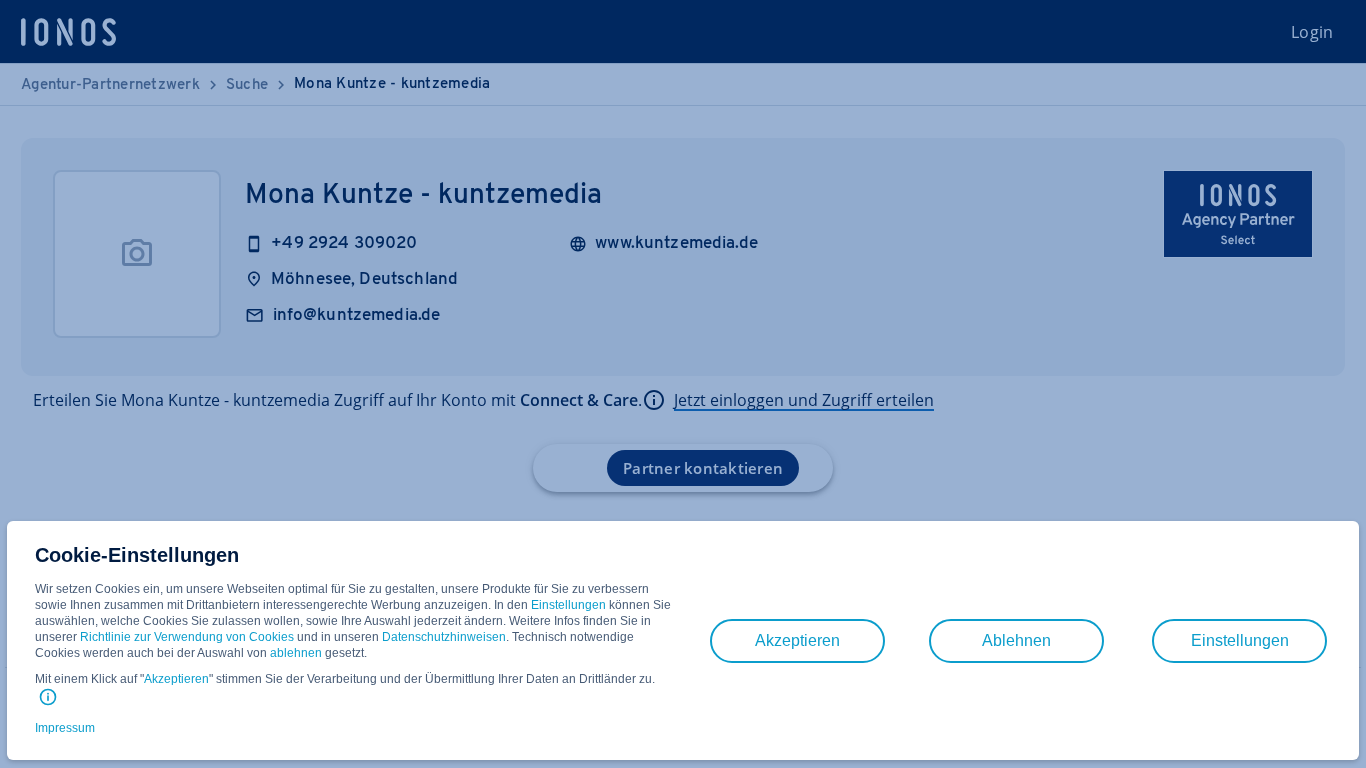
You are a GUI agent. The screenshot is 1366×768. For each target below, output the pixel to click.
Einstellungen (568, 605)
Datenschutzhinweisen (444, 637)
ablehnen (296, 653)
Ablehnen (1016, 640)
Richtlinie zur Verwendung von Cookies (187, 637)
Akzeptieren (176, 679)
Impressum (65, 728)
